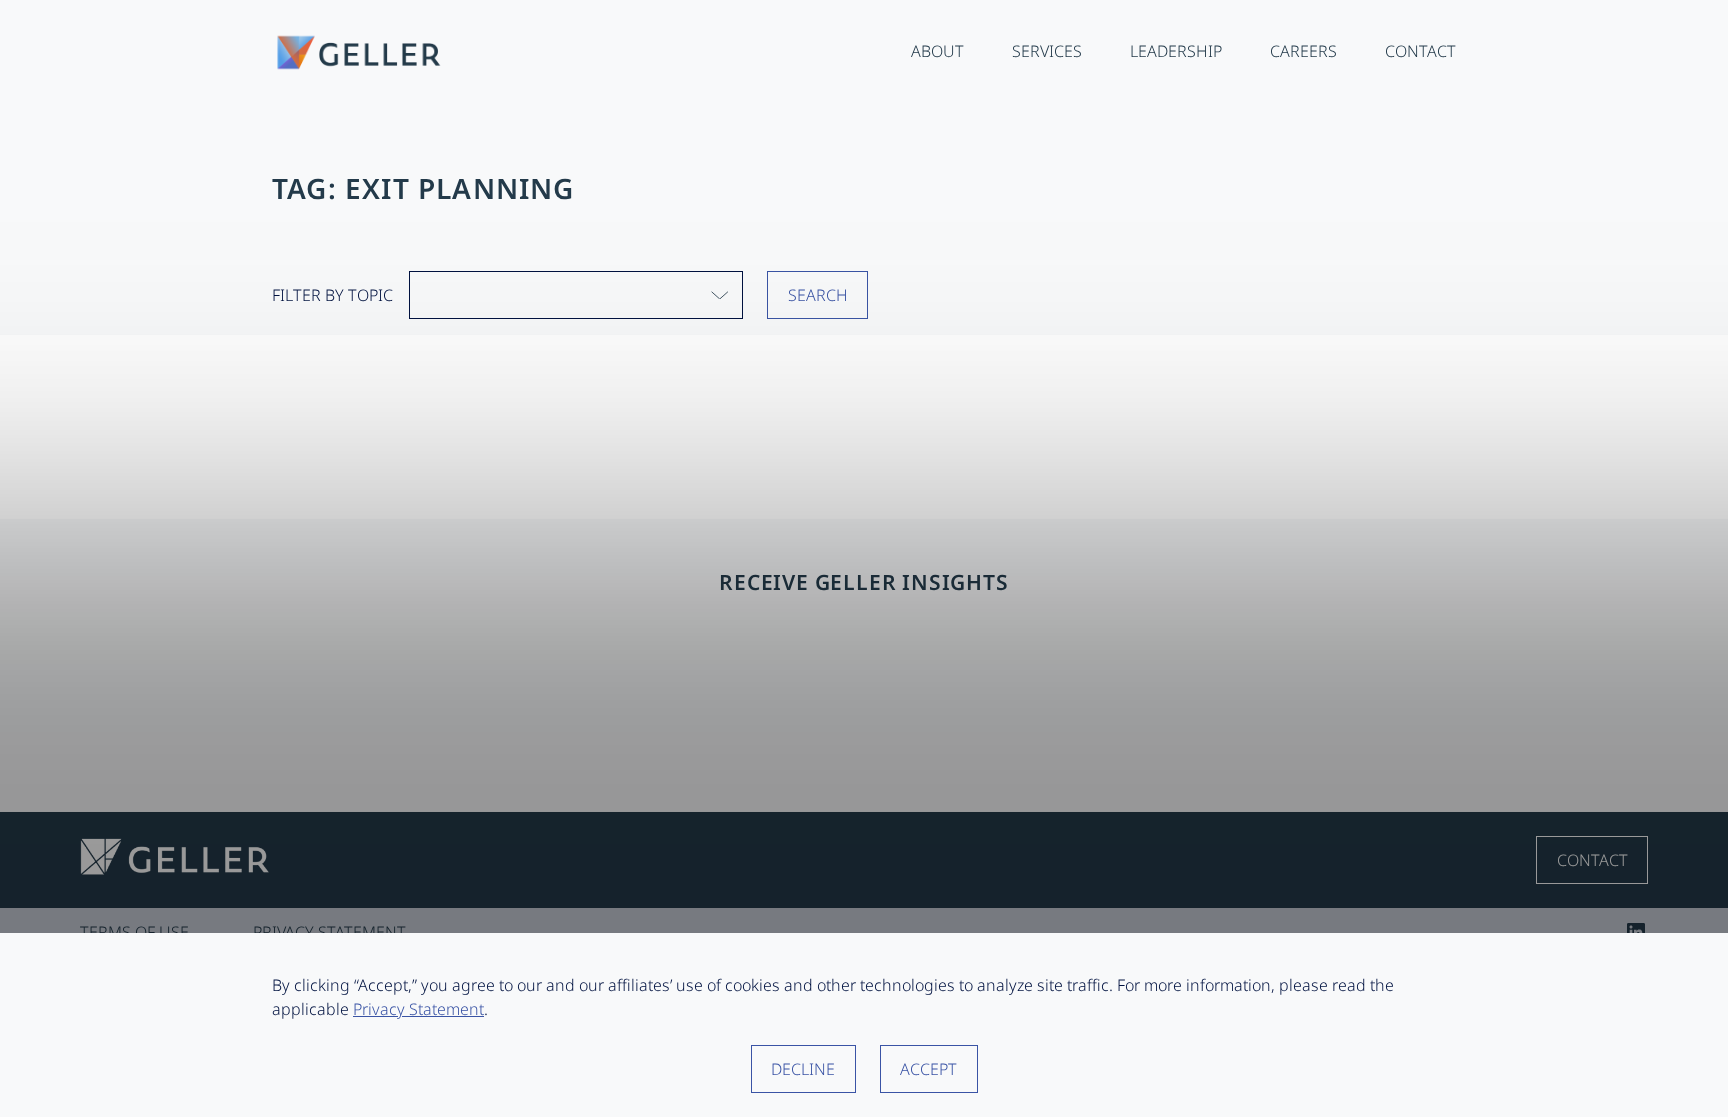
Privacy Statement (418, 1009)
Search (818, 295)
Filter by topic (332, 295)
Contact (1592, 860)
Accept (928, 1069)
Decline (803, 1069)
